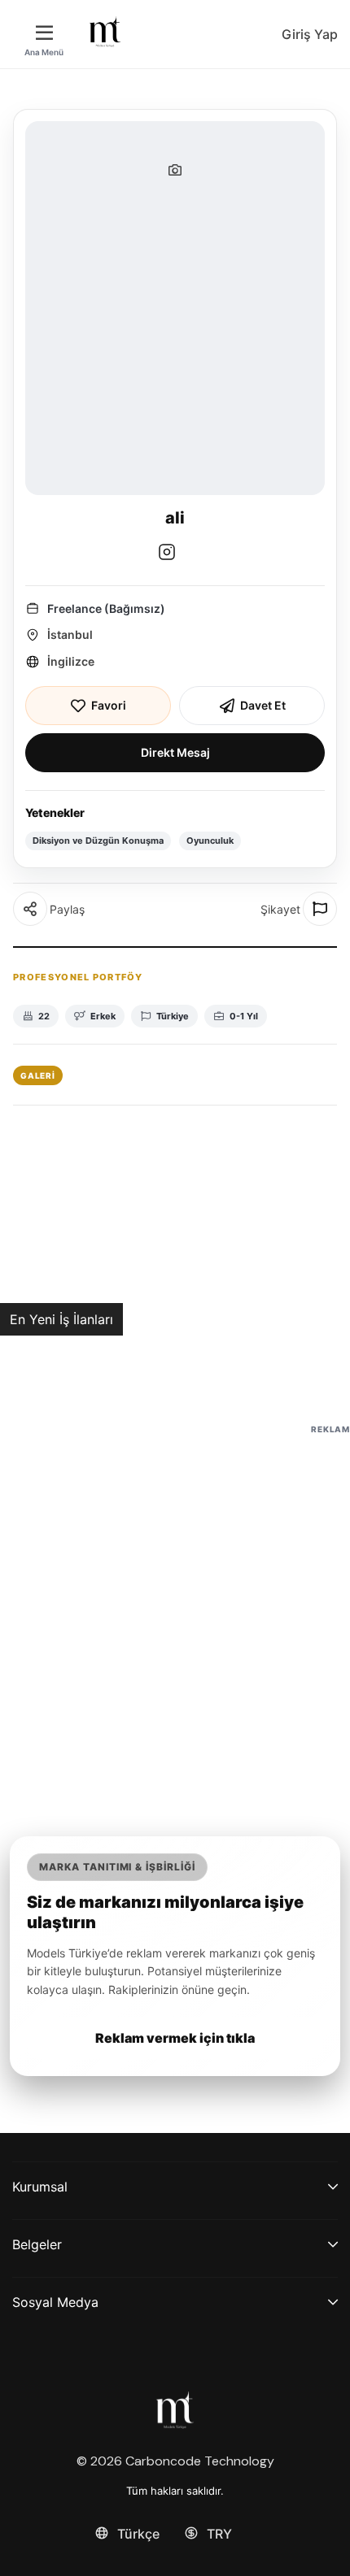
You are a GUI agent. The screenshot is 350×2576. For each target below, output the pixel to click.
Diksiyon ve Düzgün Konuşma (98, 841)
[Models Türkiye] (105, 32)
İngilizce (71, 661)
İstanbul (70, 634)
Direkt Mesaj (175, 752)
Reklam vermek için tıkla (175, 2038)
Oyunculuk (210, 841)
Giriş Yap (310, 34)
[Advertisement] (175, 1613)
